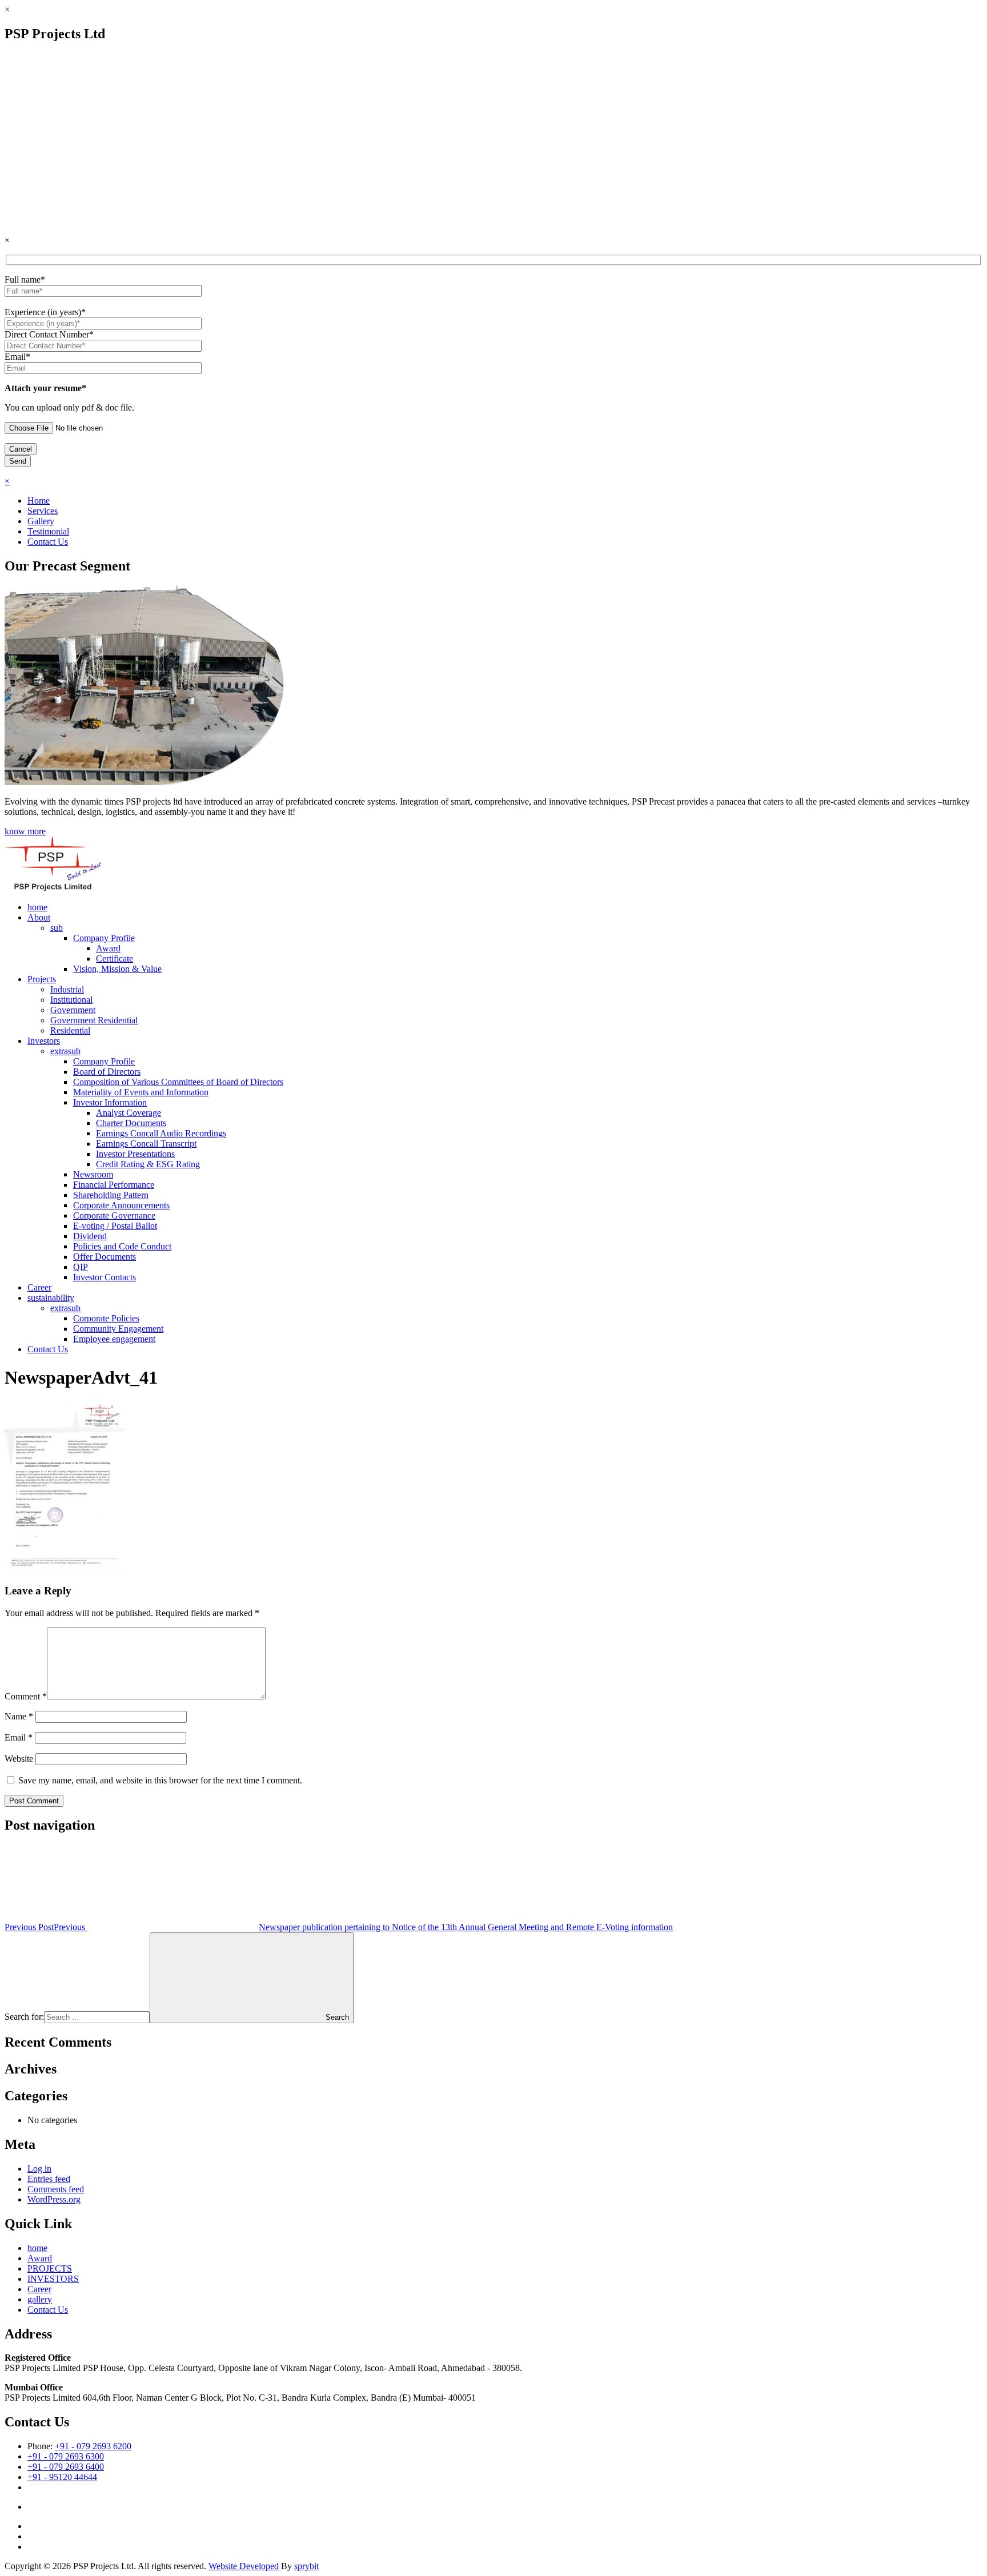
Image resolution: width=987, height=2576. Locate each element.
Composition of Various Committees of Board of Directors (178, 1082)
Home (39, 501)
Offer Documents (105, 1257)
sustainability (51, 1298)
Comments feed (56, 2189)
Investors (44, 1041)
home (37, 907)
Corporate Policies (106, 1318)
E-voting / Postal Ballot (115, 1226)
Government (73, 1010)
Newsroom (93, 1174)
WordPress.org (54, 2199)
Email (19, 1737)
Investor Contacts (105, 1277)
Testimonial (48, 531)
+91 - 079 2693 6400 (66, 2467)
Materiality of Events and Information (141, 1092)
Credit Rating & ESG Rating (148, 1164)
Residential (70, 1030)
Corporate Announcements (121, 1205)
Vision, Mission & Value (117, 969)
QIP (81, 1267)
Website (19, 1759)
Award (108, 948)
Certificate (115, 959)
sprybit (306, 2566)
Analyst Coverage (129, 1113)
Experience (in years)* (45, 312)
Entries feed (49, 2179)
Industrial (67, 989)
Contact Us (48, 542)
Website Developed (244, 2566)
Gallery (41, 521)
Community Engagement (118, 1329)
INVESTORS (53, 2279)
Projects (42, 979)
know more (25, 831)
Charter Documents (131, 1123)
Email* (17, 357)
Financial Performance (114, 1185)
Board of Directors (107, 1072)
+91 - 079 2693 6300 (66, 2456)
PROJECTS (50, 2268)
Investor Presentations (135, 1154)
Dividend (90, 1236)
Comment (26, 1696)
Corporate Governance (114, 1215)
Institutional (71, 1000)
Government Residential (94, 1020)
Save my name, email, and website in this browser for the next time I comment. (160, 1780)
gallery (40, 2299)
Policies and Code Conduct (122, 1246)
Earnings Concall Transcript (146, 1144)
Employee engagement (114, 1339)
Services (43, 511)
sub (57, 928)
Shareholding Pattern (111, 1195)
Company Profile (104, 938)
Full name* (25, 280)
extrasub (65, 1051)
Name (19, 1716)
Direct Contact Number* (49, 334)
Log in (39, 2169)
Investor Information (110, 1102)
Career (39, 1287)
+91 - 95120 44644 (62, 2477)
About (39, 917)
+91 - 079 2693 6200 (93, 2446)
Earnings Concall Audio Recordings (161, 1133)
